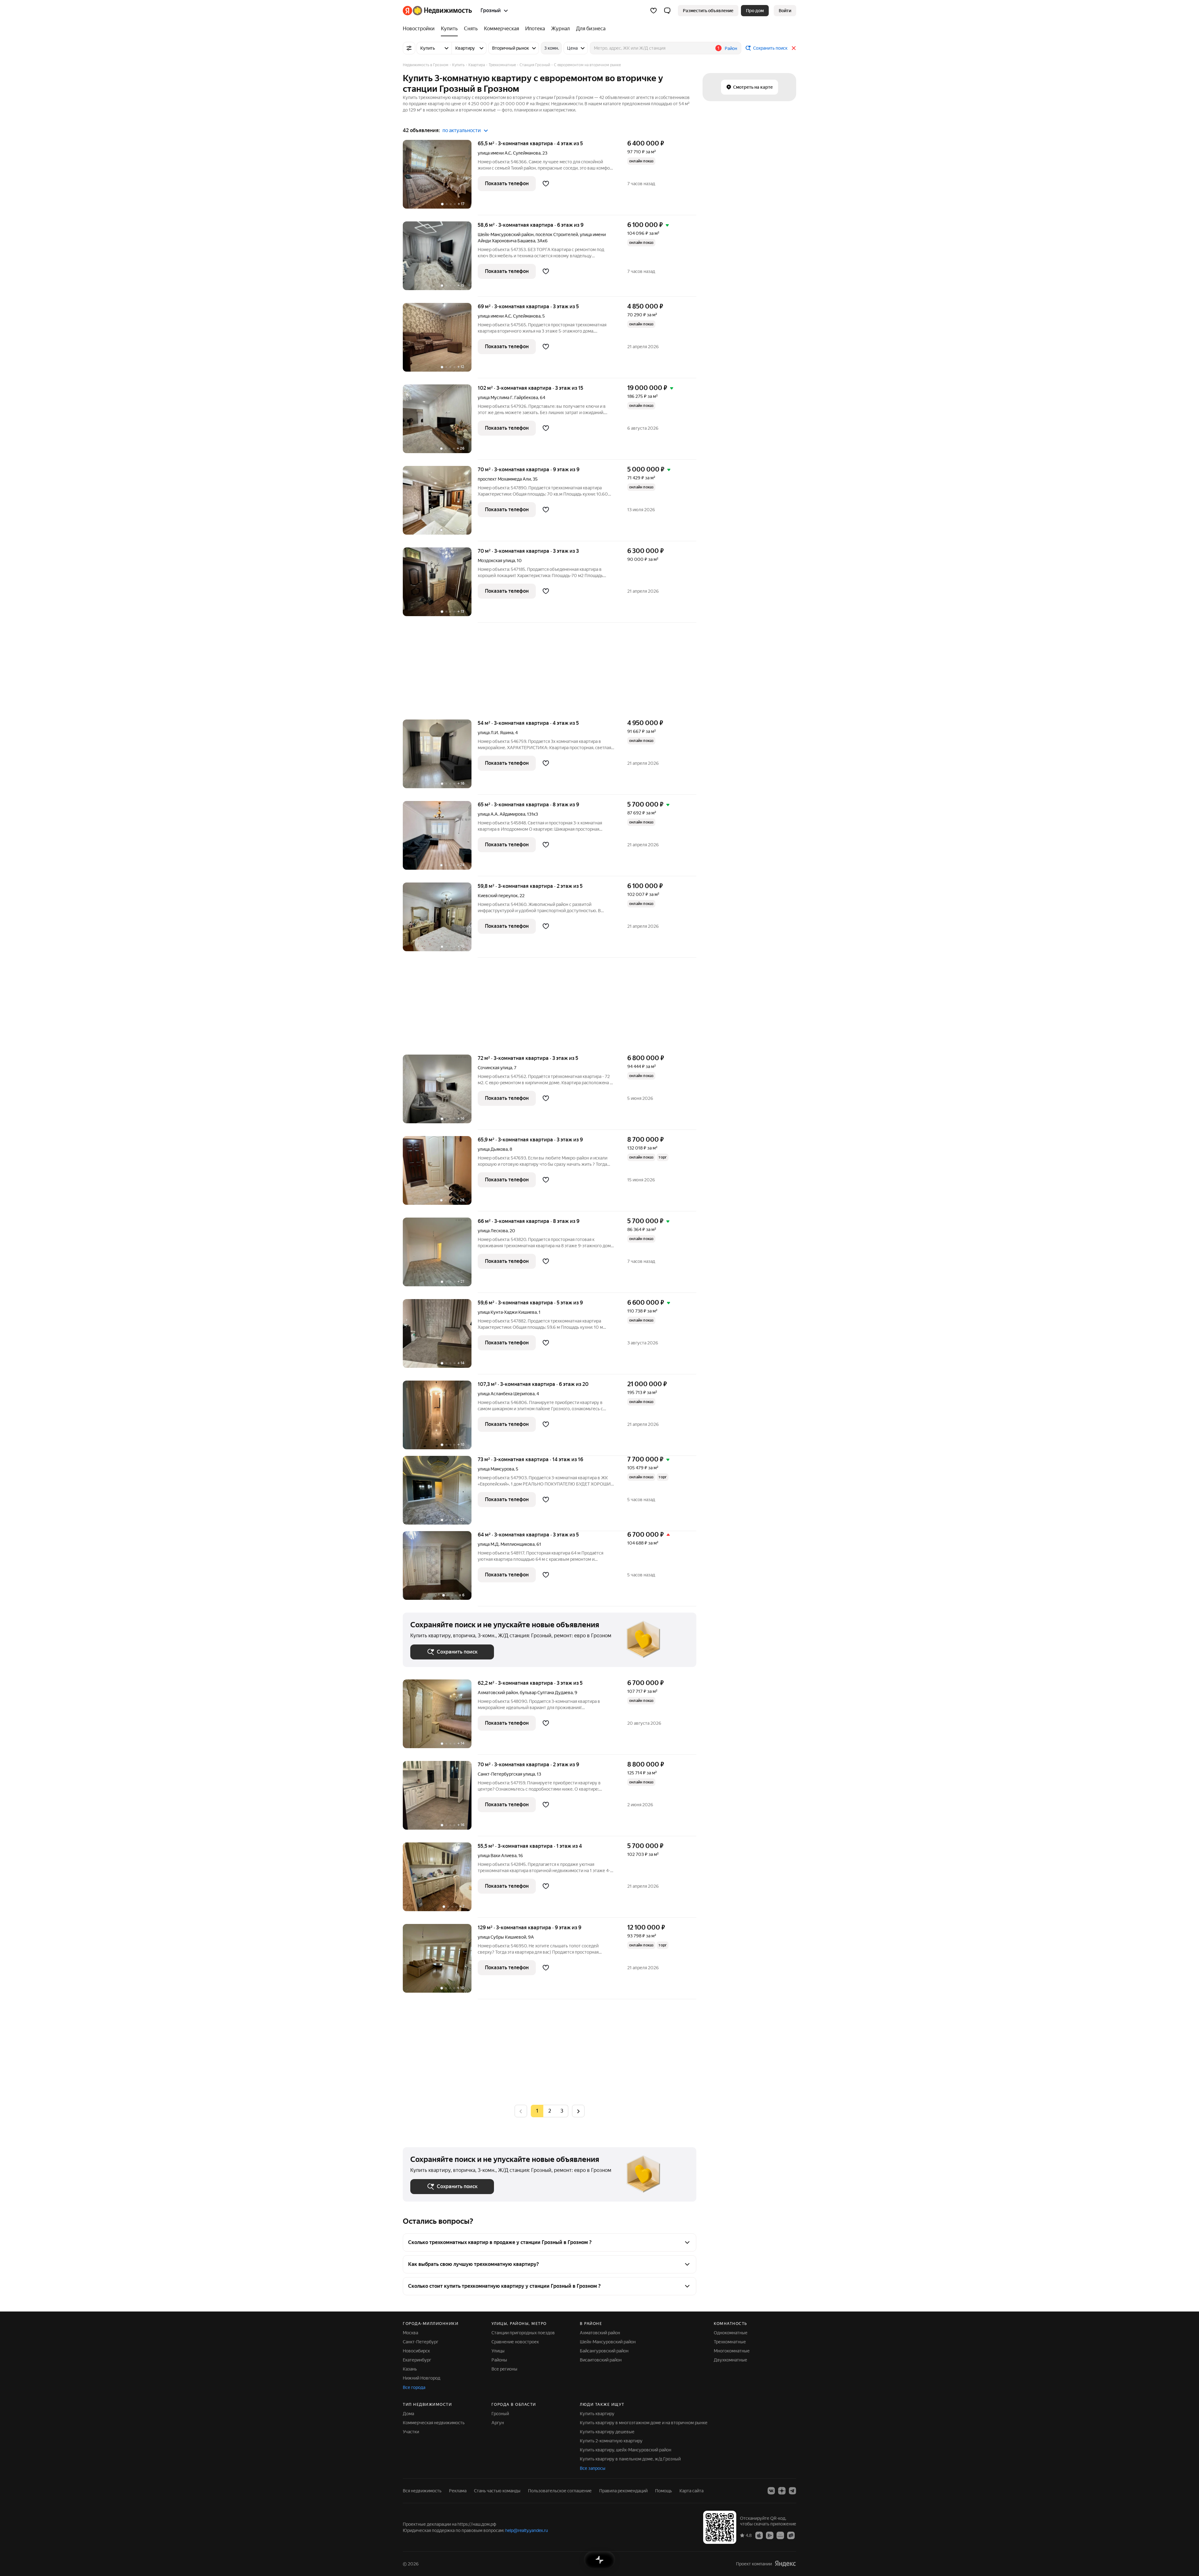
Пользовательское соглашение (560, 2491)
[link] (785, 11)
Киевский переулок (498, 896)
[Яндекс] (785, 2564)
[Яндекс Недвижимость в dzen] (782, 2491)
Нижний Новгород (422, 2378)
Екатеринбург (417, 2360)
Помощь (664, 2491)
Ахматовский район (600, 2333)
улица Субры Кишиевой (502, 1937)
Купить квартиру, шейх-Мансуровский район (626, 2450)
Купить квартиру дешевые (607, 2432)
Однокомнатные (731, 2333)
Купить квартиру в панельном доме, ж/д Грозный (630, 2459)
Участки (411, 2432)
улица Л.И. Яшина (496, 733)
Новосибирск (416, 2351)
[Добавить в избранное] (546, 184)
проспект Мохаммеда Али (504, 479)
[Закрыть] (794, 48)
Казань (410, 2369)
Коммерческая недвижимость (434, 2423)
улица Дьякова (493, 1149)
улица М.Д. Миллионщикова (506, 1544)
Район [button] (731, 48)
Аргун (498, 2423)
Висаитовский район (601, 2360)
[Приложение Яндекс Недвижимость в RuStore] (791, 2535)
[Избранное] (654, 11)
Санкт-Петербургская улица (506, 1774)
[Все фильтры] (409, 48)
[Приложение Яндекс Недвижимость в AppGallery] (780, 2535)
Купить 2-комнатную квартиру (611, 2441)
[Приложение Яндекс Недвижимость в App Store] (759, 2535)
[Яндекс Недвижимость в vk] (771, 2491)
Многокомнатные (732, 2351)
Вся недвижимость (422, 2491)
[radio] (550, 2111)
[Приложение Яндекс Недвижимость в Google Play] (770, 2535)
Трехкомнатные (730, 2342)
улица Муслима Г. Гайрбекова (508, 398)
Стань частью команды (497, 2491)
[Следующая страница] (578, 2111)
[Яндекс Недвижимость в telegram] (792, 2491)
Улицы (498, 2351)
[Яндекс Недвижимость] (437, 11)
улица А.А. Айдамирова (501, 814)
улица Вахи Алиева (497, 1856)
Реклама (458, 2491)
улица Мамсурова (496, 1469)
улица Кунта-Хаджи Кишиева (507, 1312)
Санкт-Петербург (421, 2342)
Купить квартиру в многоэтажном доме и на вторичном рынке (644, 2423)
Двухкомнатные (730, 2360)
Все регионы (504, 2369)
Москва (410, 2333)
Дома (408, 2414)
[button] (667, 11)
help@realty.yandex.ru (527, 2530)
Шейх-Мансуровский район (608, 2342)
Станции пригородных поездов (523, 2333)
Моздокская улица (496, 561)
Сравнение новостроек (515, 2342)
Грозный (500, 2414)
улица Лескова (493, 1231)
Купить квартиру (597, 2414)
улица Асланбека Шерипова (506, 1394)
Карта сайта (691, 2491)
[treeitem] (420, 29)
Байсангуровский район (604, 2351)
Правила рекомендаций (623, 2491)
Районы (499, 2360)
